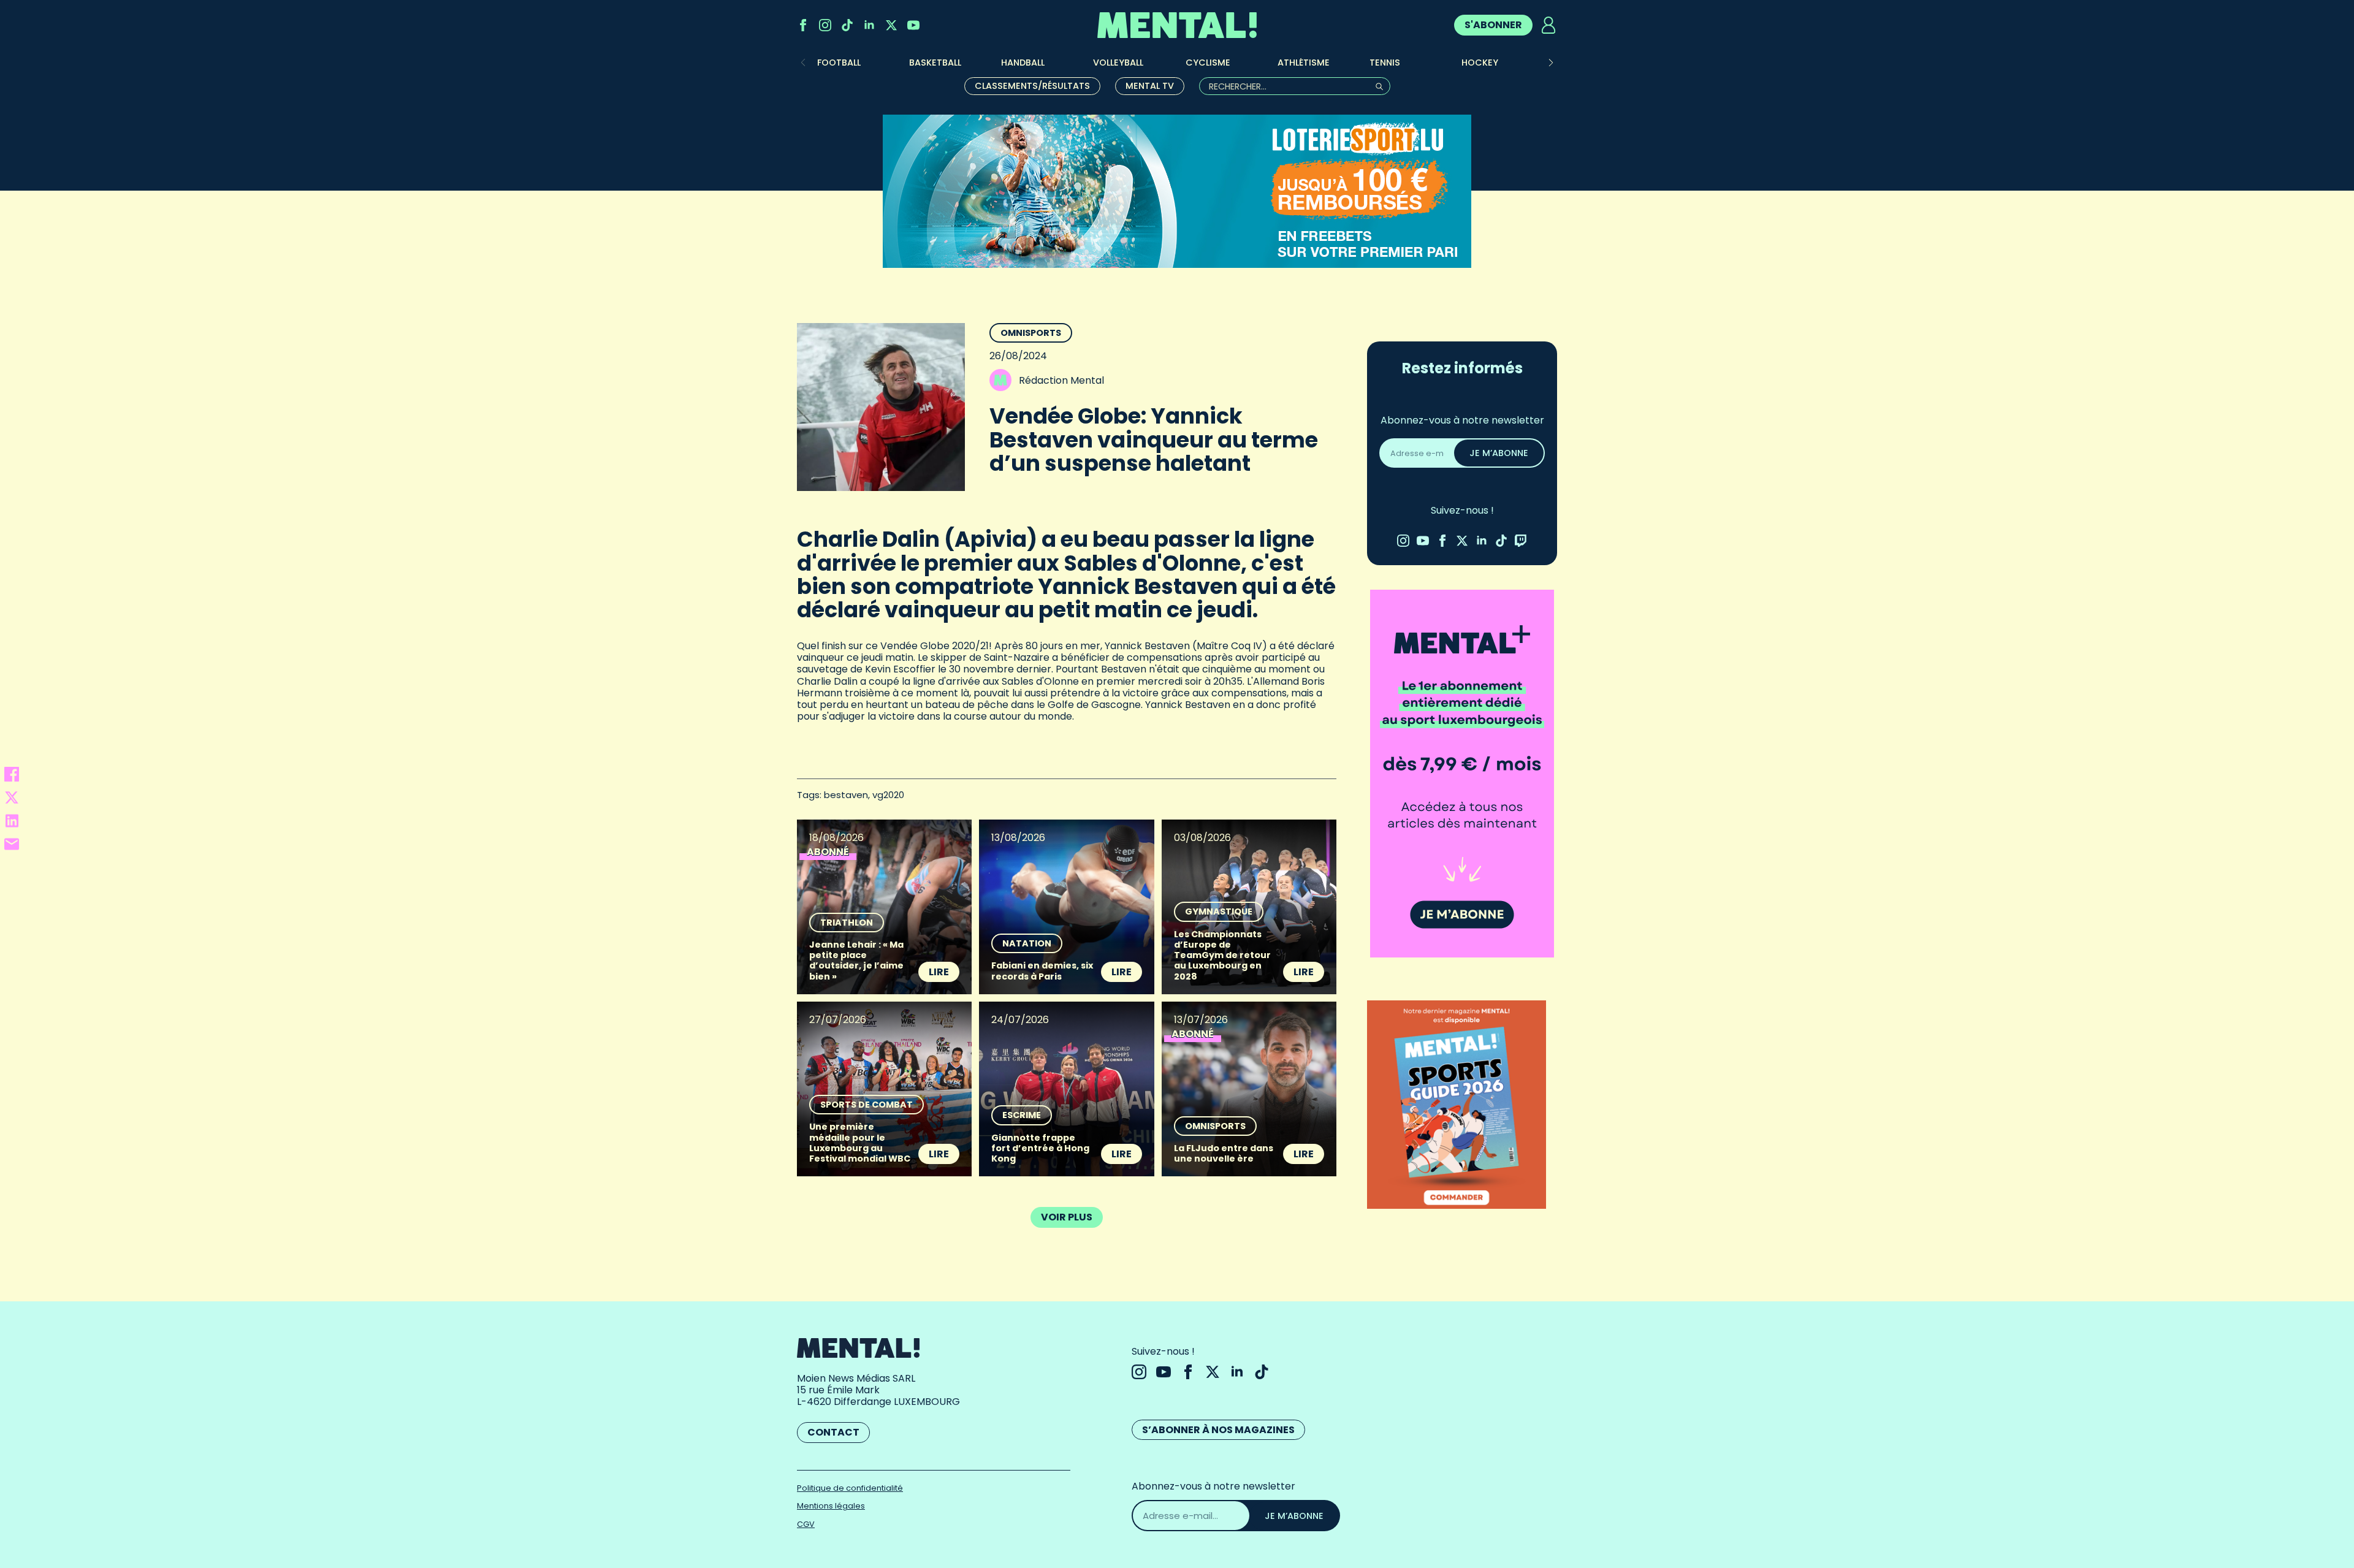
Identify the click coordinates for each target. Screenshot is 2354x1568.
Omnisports (1031, 333)
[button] (1551, 63)
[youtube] (913, 25)
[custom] (847, 25)
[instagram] (825, 25)
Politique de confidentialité (850, 1488)
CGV (806, 1524)
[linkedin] (869, 25)
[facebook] (803, 25)
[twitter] (891, 25)
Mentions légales (831, 1506)
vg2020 (888, 795)
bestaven (846, 795)
